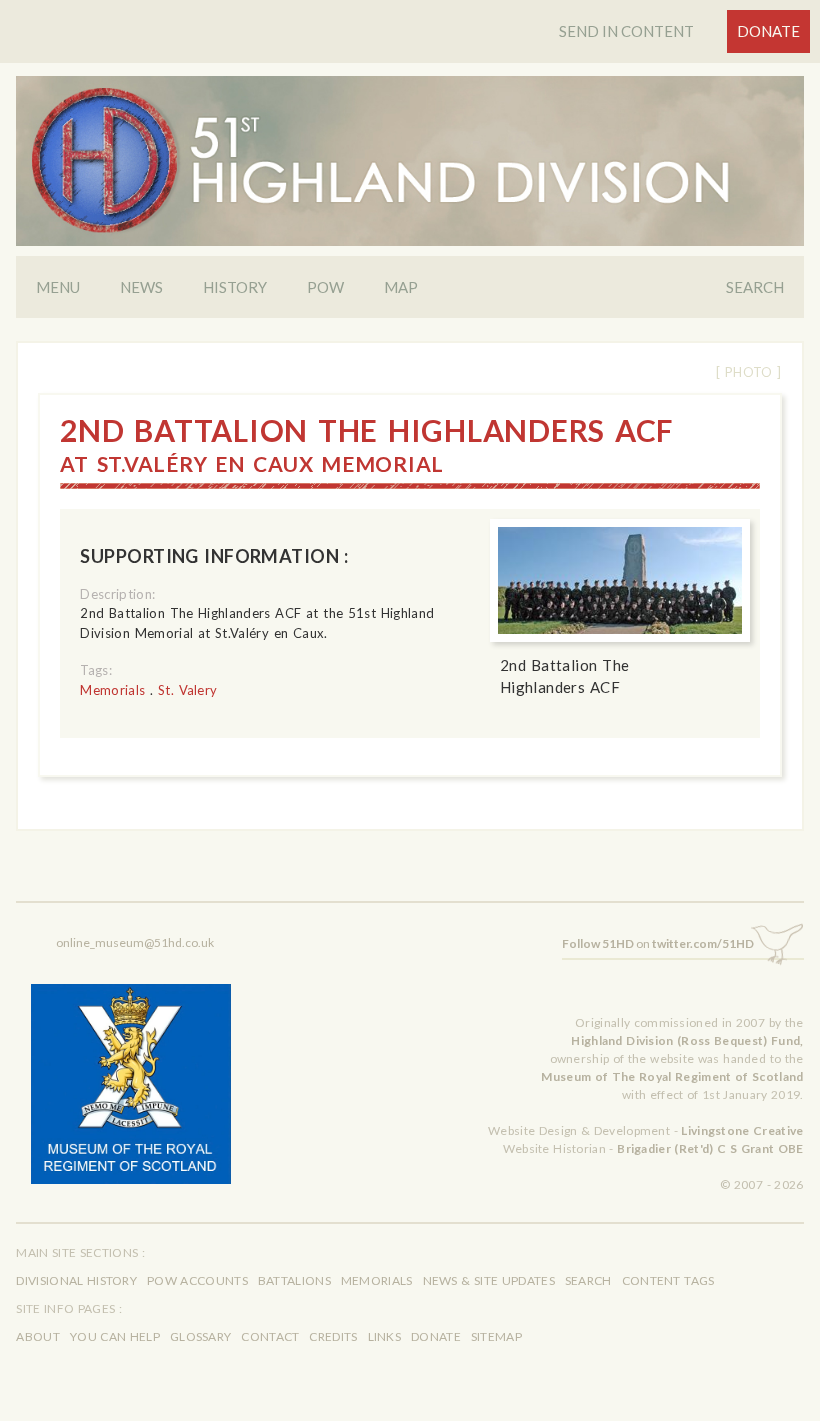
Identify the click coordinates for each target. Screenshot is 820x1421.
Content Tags (668, 1280)
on (658, 943)
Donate (768, 31)
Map (401, 287)
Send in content (626, 31)
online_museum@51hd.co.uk (135, 942)
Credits (333, 1336)
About (38, 1336)
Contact (270, 1336)
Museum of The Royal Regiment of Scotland (672, 1076)
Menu (58, 287)
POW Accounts (197, 1280)
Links (385, 1336)
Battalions (294, 1280)
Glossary (200, 1336)
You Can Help (115, 1336)
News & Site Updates (489, 1280)
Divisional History (76, 1280)
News (141, 287)
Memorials (112, 690)
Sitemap (496, 1336)
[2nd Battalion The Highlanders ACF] (620, 580)
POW (325, 287)
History (235, 287)
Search (755, 287)
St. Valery (188, 690)
